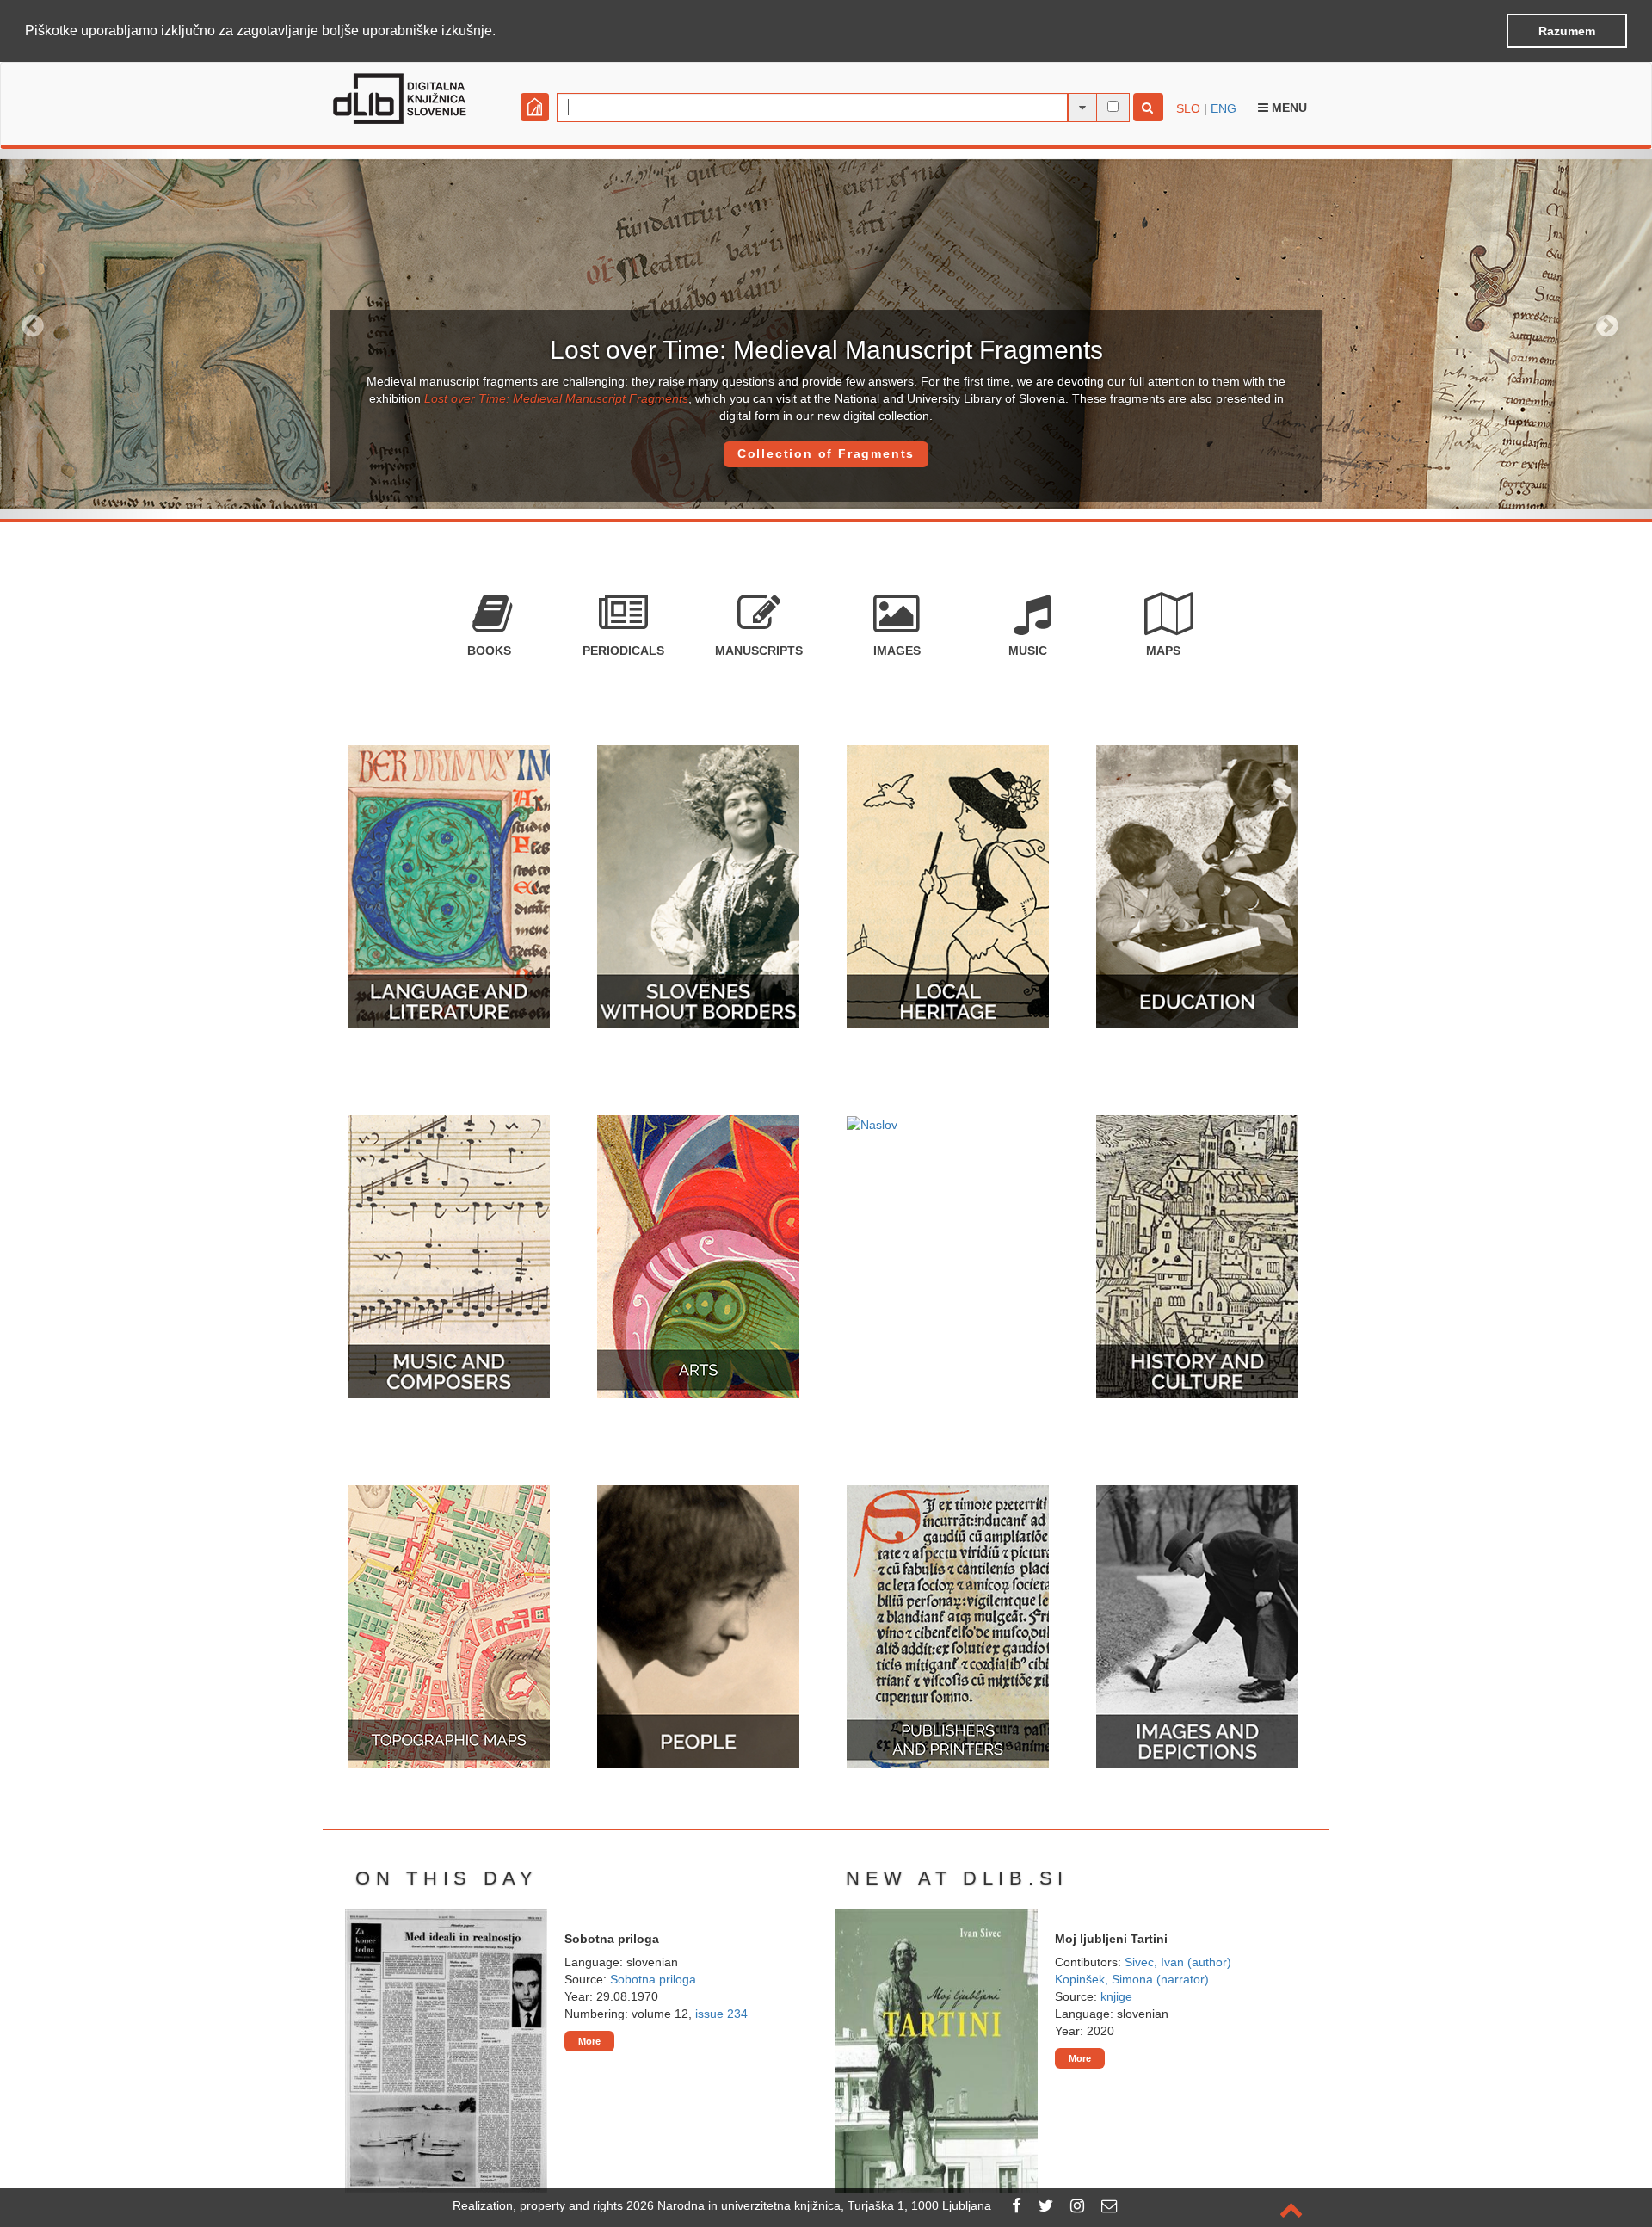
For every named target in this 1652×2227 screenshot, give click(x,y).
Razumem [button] (1567, 31)
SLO (1188, 108)
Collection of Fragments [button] (826, 453)
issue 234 (721, 2014)
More (589, 2041)
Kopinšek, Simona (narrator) (1132, 1979)
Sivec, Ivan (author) (1178, 1962)
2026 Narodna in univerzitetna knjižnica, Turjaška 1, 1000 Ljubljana (809, 2205)
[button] (502, 32)
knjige (1116, 1996)
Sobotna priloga (653, 1979)
